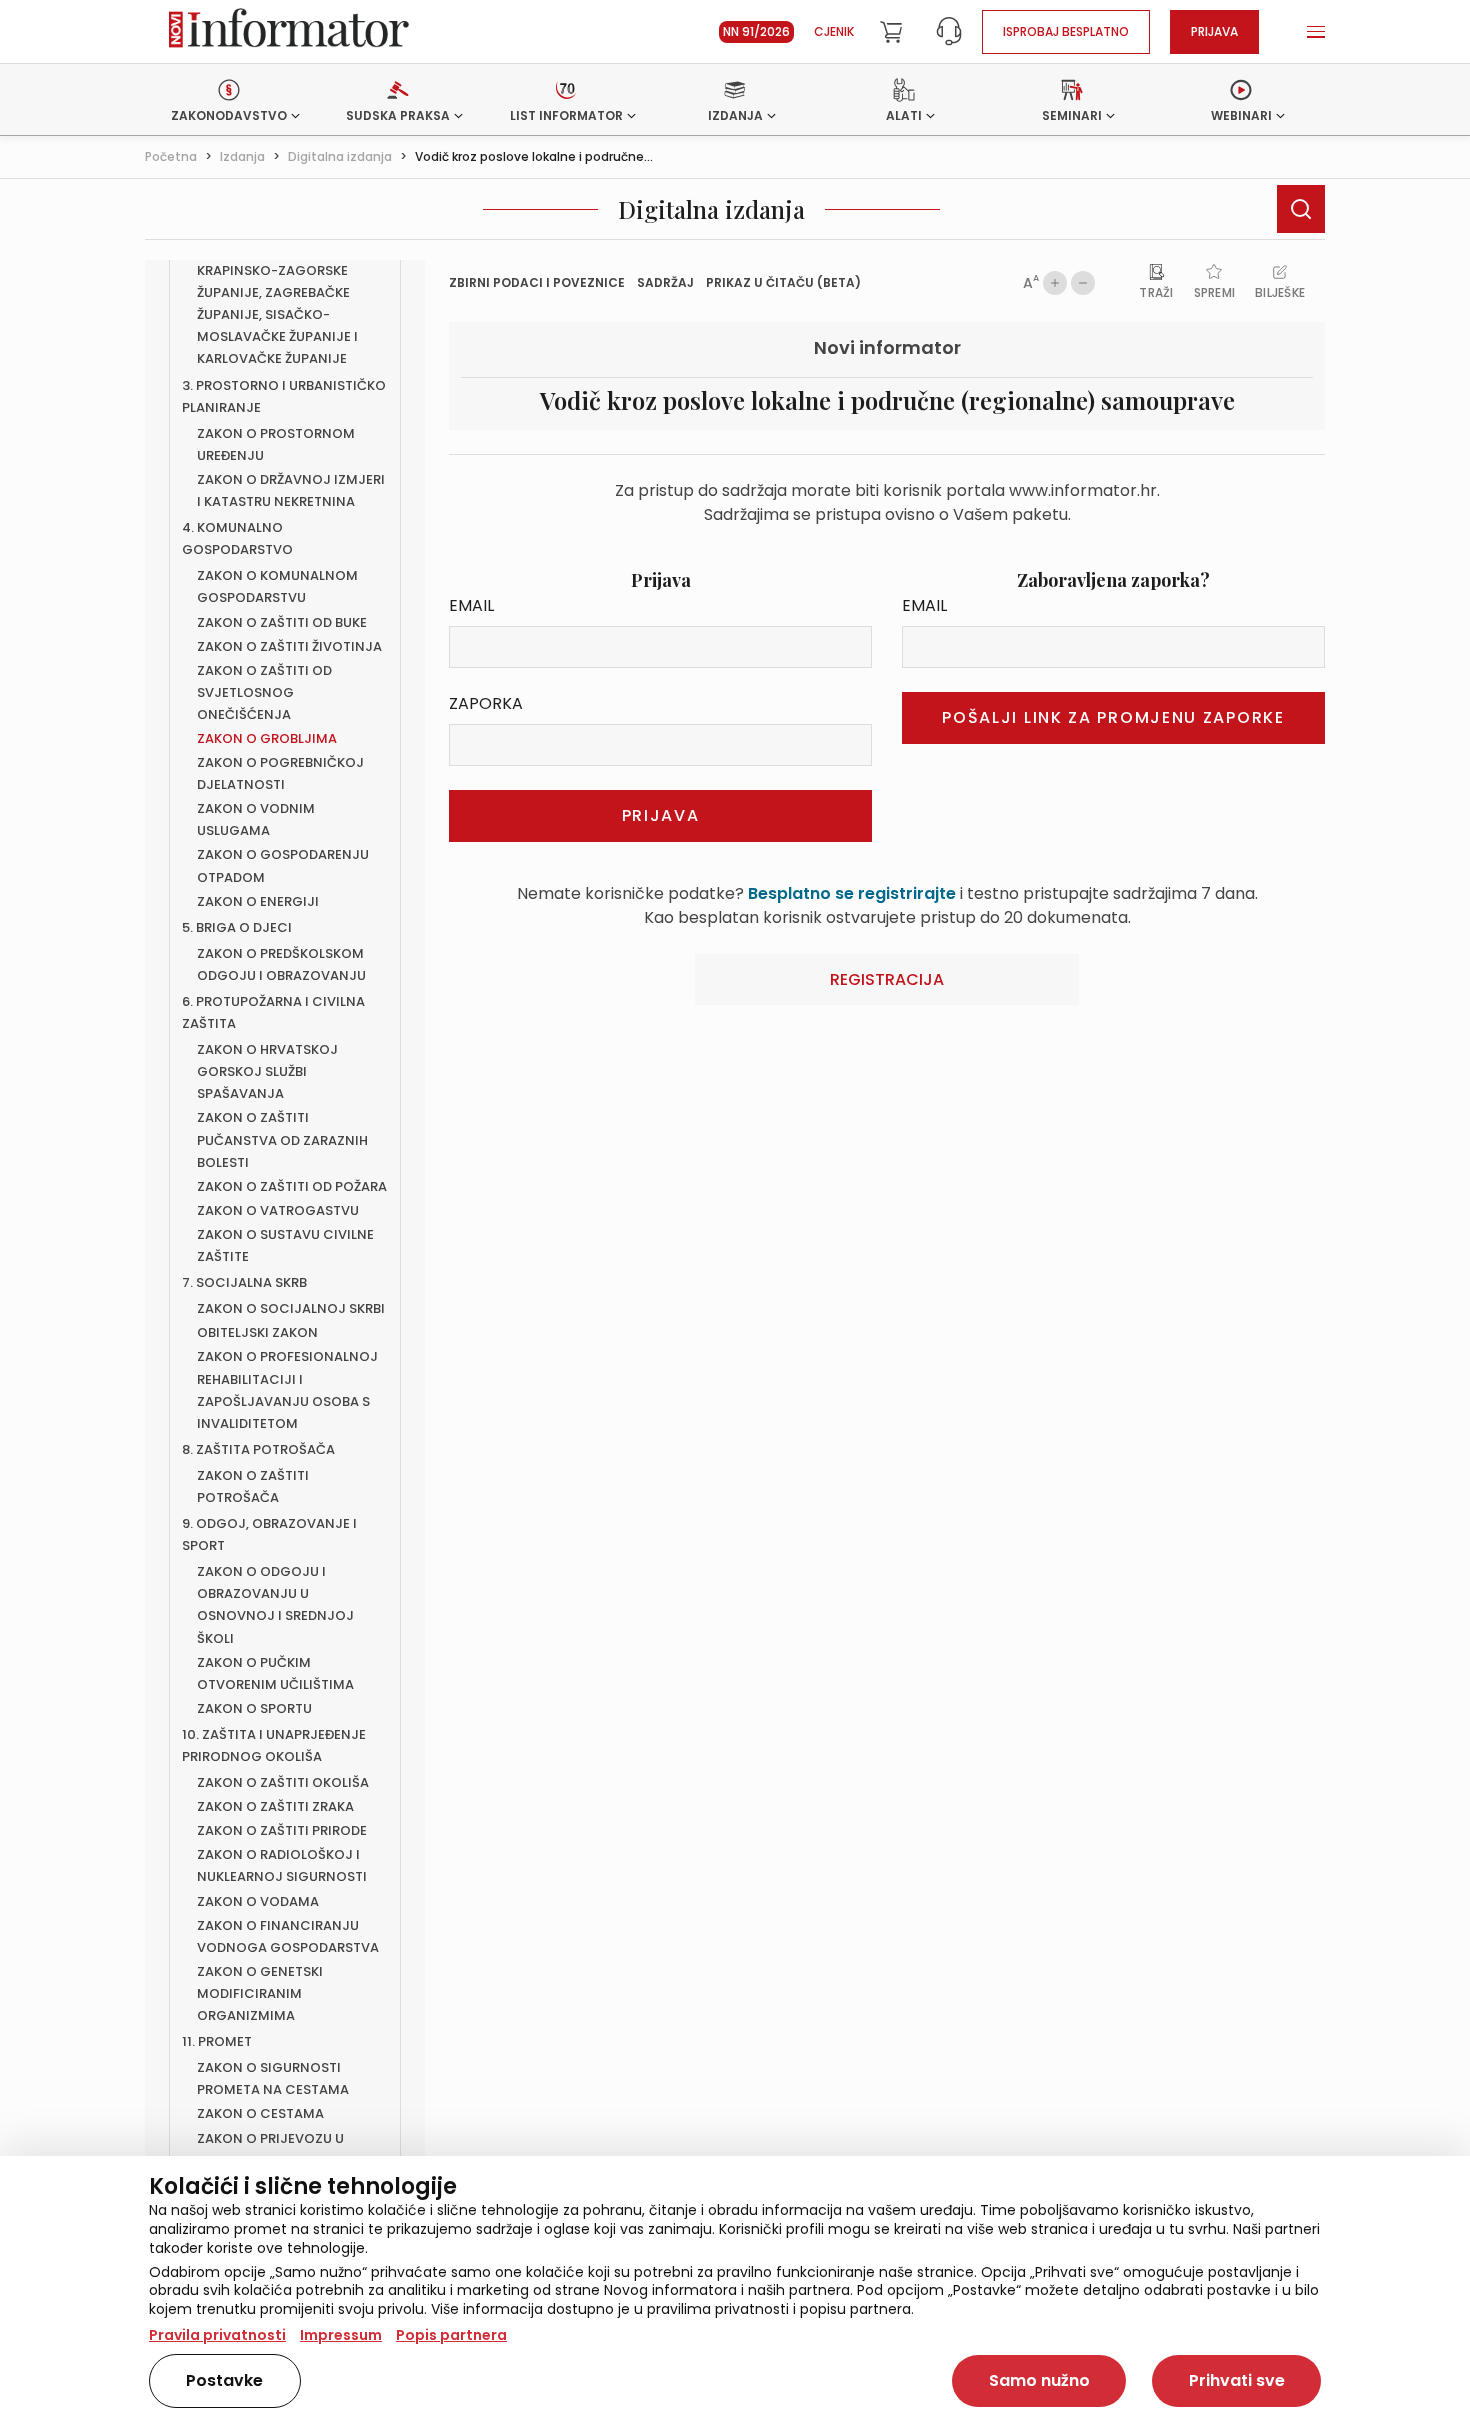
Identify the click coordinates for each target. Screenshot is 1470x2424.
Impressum (341, 2335)
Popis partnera (451, 2335)
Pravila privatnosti (217, 2335)
